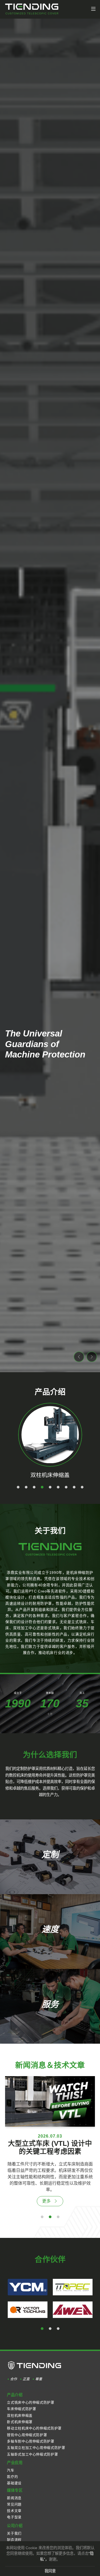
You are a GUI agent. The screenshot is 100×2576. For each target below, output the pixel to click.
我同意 (50, 2571)
